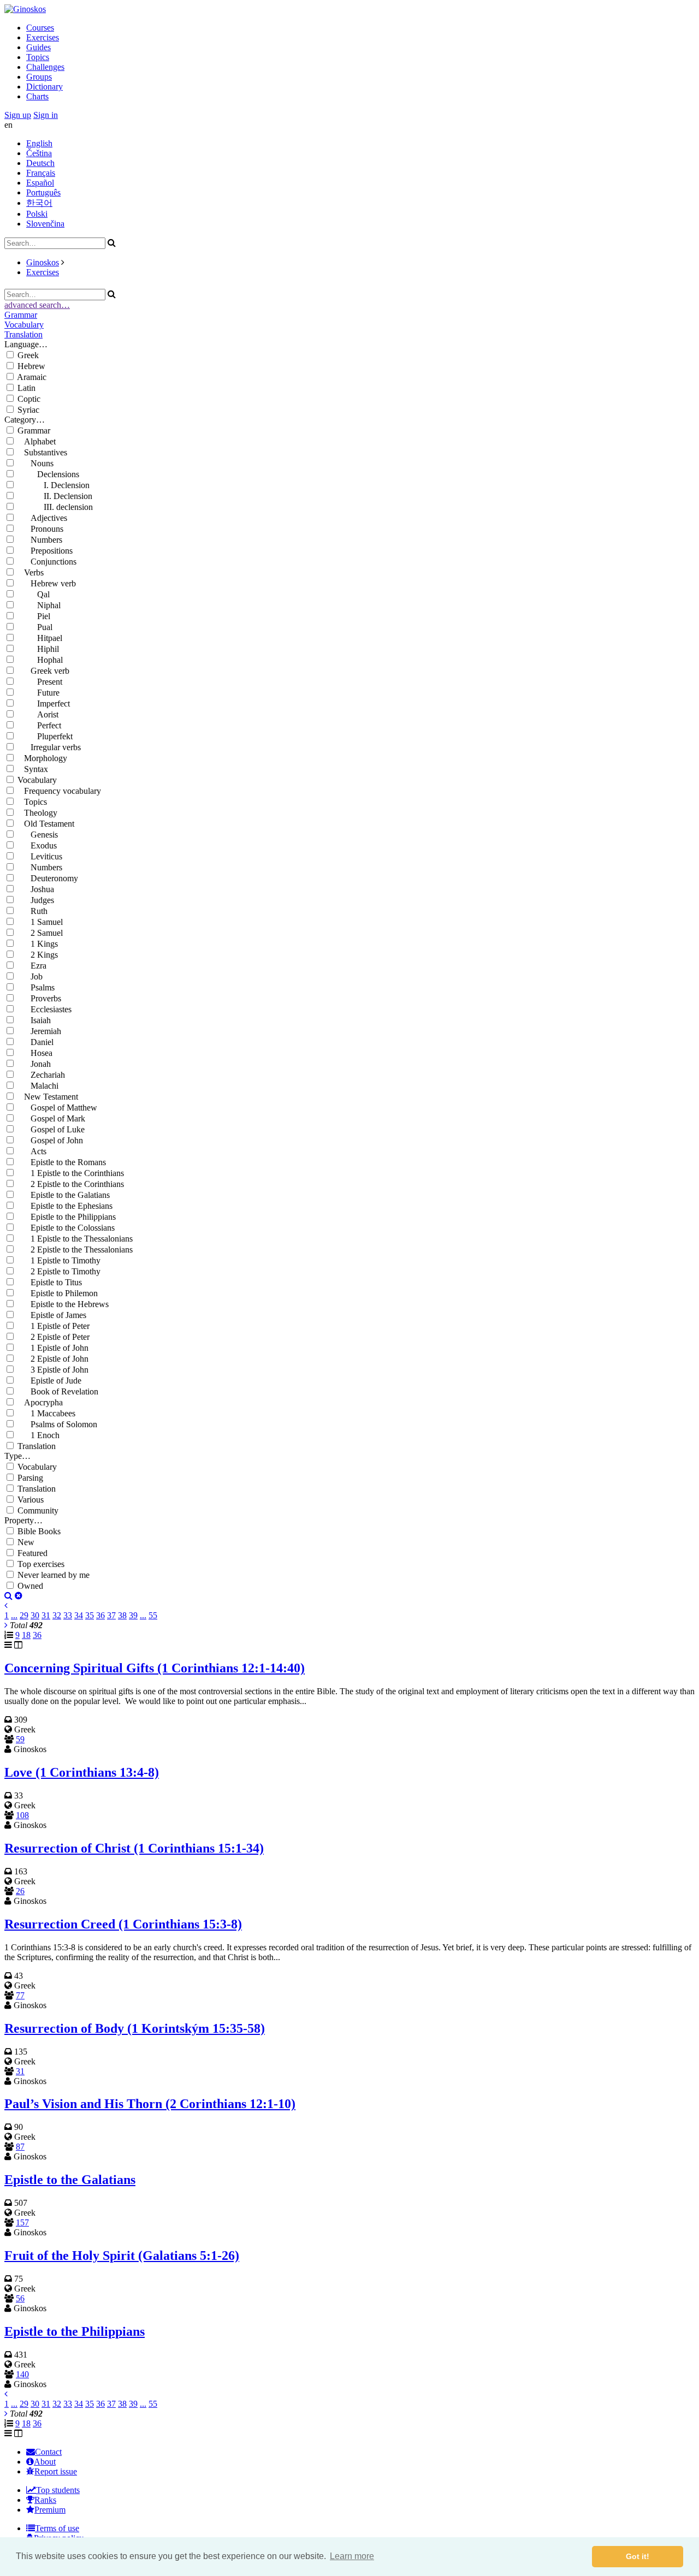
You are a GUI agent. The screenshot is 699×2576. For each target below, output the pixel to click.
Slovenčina (45, 224)
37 (111, 1615)
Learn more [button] (352, 2556)
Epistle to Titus (50, 1282)
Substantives (42, 452)
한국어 (39, 203)
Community (38, 1510)
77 (20, 1995)
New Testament (48, 1097)
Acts (32, 1151)
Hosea (35, 1053)
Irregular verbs (49, 747)
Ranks (45, 2500)
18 (26, 1635)
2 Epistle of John (53, 1359)
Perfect (39, 725)
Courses (40, 28)
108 (22, 1815)
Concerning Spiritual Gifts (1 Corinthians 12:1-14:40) (155, 1668)
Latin (26, 388)
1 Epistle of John (53, 1348)
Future (38, 693)
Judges (36, 900)
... (14, 1615)
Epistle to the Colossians (66, 1228)
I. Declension (54, 485)
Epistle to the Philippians (67, 1217)
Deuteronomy (48, 878)
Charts (37, 96)
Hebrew (31, 366)
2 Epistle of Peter (54, 1337)
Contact (48, 2452)
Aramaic (32, 377)
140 (22, 2374)
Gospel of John (50, 1140)
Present (40, 682)
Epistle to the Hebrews (63, 1304)
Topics (38, 57)
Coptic (29, 399)
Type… (17, 1456)
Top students (58, 2490)
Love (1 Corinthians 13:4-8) (82, 1772)
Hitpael (40, 638)
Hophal (40, 660)
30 (35, 1615)
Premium (50, 2510)
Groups (39, 77)
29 (24, 1615)
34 (79, 1615)
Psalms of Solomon (57, 1424)
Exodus (37, 845)
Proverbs (39, 998)
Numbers (40, 540)
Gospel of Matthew (57, 1108)
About (45, 2462)
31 (46, 1615)
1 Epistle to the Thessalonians (75, 1239)
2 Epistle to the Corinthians (71, 1184)
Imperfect (44, 704)
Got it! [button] (638, 2556)
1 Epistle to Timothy (59, 1260)
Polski (37, 214)
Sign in (46, 115)
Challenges (45, 67)
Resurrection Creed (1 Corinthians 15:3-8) (123, 1924)
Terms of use (57, 2528)
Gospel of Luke (51, 1129)
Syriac (28, 410)
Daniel (35, 1042)
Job (30, 977)
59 (20, 1739)
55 (153, 1615)
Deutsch (40, 163)
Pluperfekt (45, 736)
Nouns (35, 463)
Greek (28, 355)
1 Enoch (38, 1435)
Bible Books (39, 1531)
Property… (23, 1520)
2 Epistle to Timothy (59, 1271)
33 (68, 1615)
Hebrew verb (47, 583)
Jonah (34, 1064)
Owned (30, 1586)
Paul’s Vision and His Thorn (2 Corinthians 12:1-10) (150, 2104)
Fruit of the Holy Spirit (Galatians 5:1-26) (122, 2256)
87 (20, 2147)
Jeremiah (39, 1031)
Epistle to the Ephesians (65, 1206)
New (26, 1542)
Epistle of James (52, 1315)
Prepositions (45, 551)
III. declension (55, 507)
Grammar (21, 315)
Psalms (36, 987)
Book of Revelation (58, 1391)
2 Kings (38, 955)
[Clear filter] (19, 1596)
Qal (34, 594)
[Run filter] (8, 1596)
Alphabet (37, 441)
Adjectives (42, 518)
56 (20, 2298)
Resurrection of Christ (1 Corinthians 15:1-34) (134, 1848)
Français (41, 173)
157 (22, 2222)
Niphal (39, 605)
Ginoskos (43, 262)
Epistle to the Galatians (64, 1195)
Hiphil (38, 649)
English (39, 143)
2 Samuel (40, 933)
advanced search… (37, 305)
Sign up (18, 115)
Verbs (31, 572)
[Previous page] (6, 1605)
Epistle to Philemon (58, 1293)
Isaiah (34, 1020)
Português (43, 192)
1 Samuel (40, 922)
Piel (34, 616)
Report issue (56, 2471)
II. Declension (55, 496)
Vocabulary (24, 325)
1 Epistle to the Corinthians (71, 1173)
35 (90, 1615)
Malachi (38, 1086)
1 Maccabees (46, 1413)
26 (20, 1891)
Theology (37, 813)
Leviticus (40, 856)
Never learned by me (54, 1575)
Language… (26, 344)
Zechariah (41, 1075)
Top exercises (41, 1564)
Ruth (32, 911)
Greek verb (43, 671)
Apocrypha (40, 1402)
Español (40, 183)
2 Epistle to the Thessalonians (75, 1250)
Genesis (38, 835)
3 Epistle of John (53, 1370)
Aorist (38, 714)
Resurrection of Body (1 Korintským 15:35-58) (135, 2028)
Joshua (36, 889)
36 (100, 1615)
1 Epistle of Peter (54, 1326)
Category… (25, 420)
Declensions (48, 474)
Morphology (42, 758)
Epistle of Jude (49, 1381)
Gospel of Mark (51, 1118)
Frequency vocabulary (59, 791)
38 (122, 1615)
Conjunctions (47, 562)
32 (57, 1615)
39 (133, 1615)
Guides (38, 47)
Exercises (43, 37)
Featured (32, 1553)
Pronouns (40, 529)
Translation (23, 334)
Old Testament (46, 824)
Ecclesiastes (45, 1009)
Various (31, 1500)
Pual (35, 627)
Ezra (32, 966)
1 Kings (38, 944)
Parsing (30, 1478)
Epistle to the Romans (62, 1162)
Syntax (33, 769)
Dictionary (45, 87)
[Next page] (6, 1625)
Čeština (39, 153)
